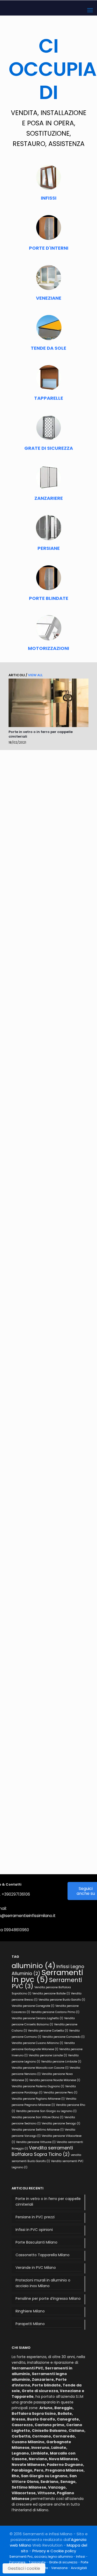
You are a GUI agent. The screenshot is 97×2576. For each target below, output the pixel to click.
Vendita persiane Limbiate (61, 2062)
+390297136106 (16, 1894)
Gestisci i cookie (24, 2568)
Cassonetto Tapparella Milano (43, 2255)
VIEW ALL (35, 675)
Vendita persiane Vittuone (36, 2142)
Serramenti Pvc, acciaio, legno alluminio (41, 2557)
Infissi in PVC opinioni (34, 2230)
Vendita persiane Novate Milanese (55, 2080)
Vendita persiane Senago (61, 2123)
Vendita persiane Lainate (48, 2055)
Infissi (81, 2557)
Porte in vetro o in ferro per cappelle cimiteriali (41, 734)
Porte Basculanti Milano (36, 2242)
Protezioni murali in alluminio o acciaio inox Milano (43, 2283)
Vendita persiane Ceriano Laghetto (37, 2018)
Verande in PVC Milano (36, 2268)
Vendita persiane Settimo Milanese (38, 2130)
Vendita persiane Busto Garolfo (62, 2000)
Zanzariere (17, 2562)
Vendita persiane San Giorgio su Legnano (46, 2111)
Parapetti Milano (30, 2324)
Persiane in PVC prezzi (35, 2217)
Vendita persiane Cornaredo (63, 2037)
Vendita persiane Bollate (51, 1994)
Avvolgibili (79, 2568)
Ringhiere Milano (30, 2311)
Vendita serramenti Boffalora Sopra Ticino (42, 2151)
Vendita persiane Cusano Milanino (37, 2043)
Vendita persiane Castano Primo (55, 2012)
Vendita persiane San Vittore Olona (38, 2117)
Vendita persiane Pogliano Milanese (38, 2099)
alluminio (33, 1966)
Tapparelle (37, 2562)
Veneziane (59, 2568)
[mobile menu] (90, 10)
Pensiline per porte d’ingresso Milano (48, 2298)
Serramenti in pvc (47, 1976)
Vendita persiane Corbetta (48, 2031)
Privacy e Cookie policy (54, 2551)
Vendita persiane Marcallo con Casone (40, 2068)
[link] (48, 703)
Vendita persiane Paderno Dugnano (38, 2086)
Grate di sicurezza (63, 2562)
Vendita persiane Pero (60, 2093)
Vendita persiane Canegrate (33, 2006)
